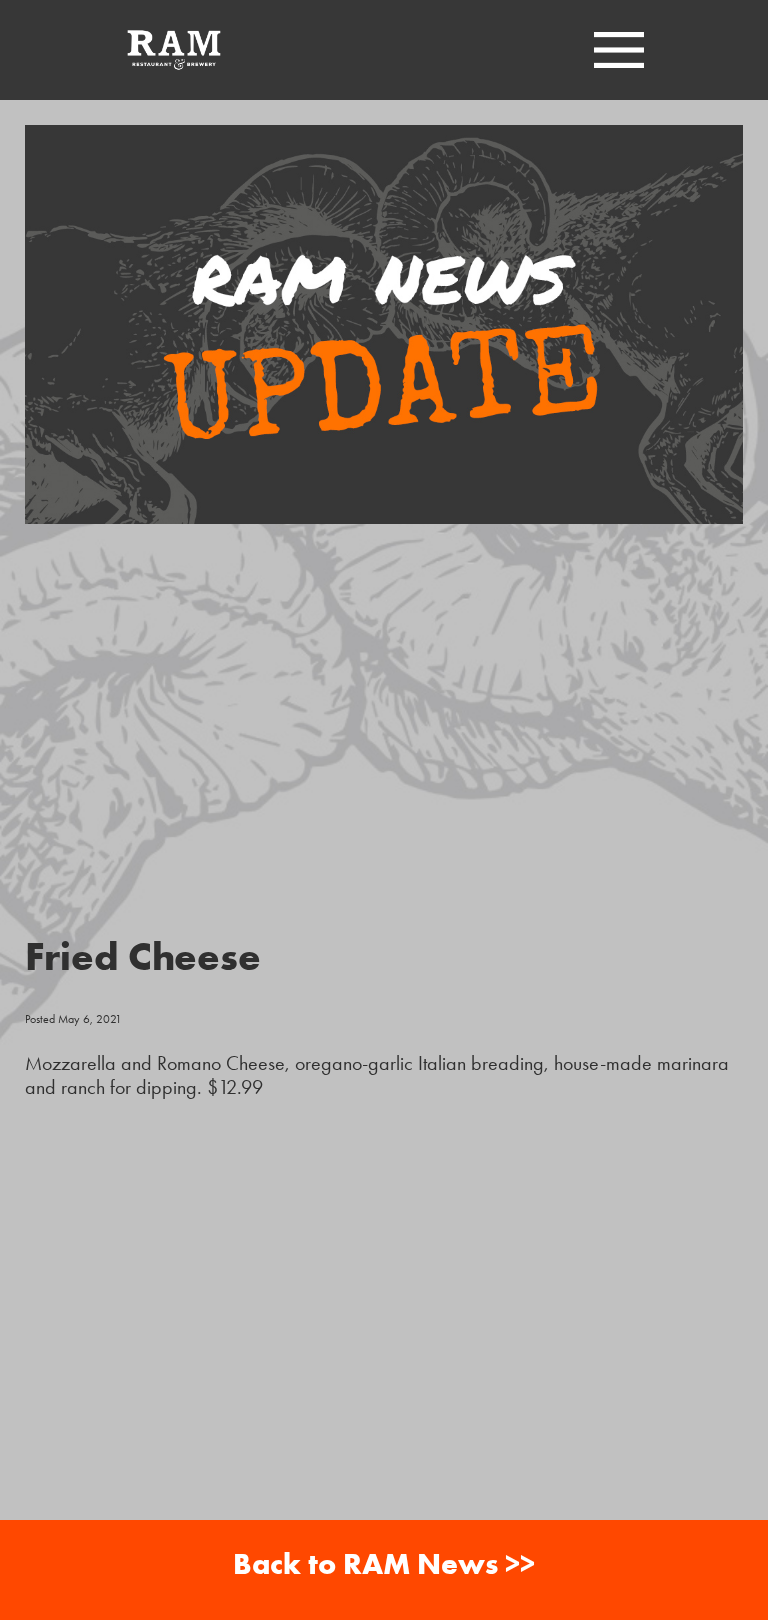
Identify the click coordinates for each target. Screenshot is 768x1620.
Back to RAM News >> (384, 1563)
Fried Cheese (143, 955)
